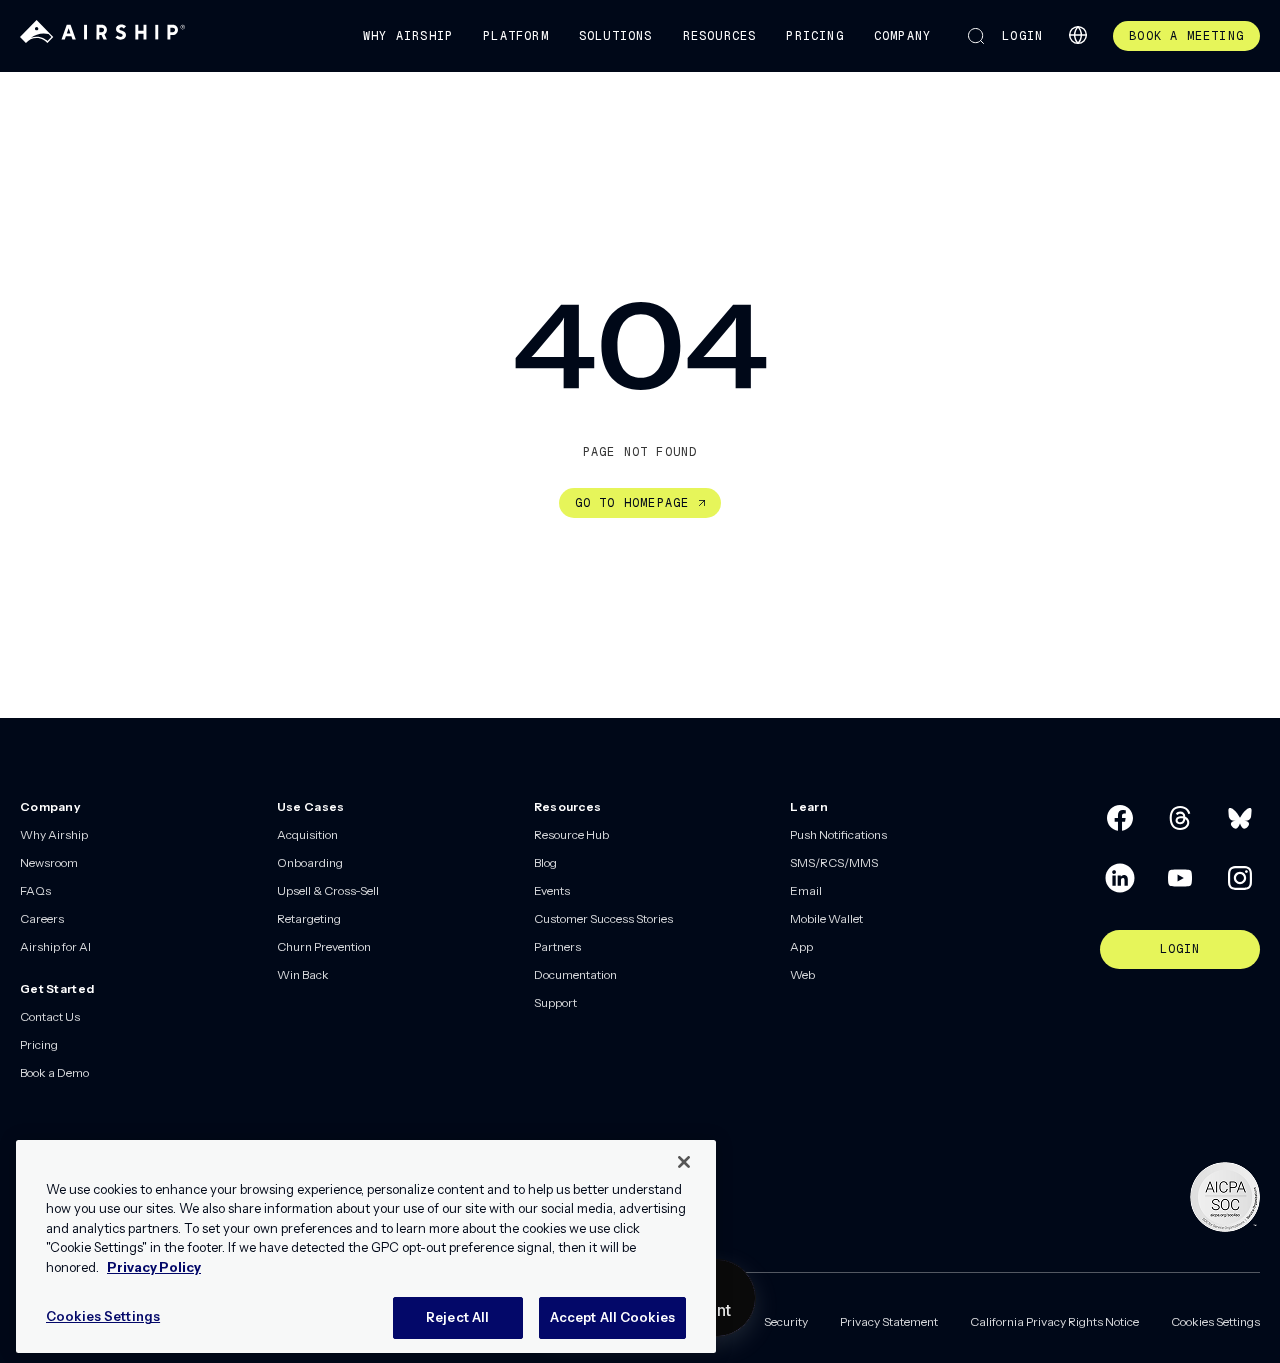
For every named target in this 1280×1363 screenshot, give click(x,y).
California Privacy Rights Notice (1054, 1321)
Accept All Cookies (612, 1317)
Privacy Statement (889, 1321)
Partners (557, 946)
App (801, 946)
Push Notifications (838, 834)
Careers (42, 918)
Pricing (814, 36)
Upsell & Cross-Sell (328, 890)
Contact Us (50, 1016)
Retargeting (309, 918)
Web (802, 974)
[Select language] (1078, 35)
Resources (720, 36)
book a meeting (1186, 36)
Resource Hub (571, 834)
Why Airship (408, 36)
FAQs (35, 890)
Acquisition (307, 834)
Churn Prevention (324, 946)
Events (552, 890)
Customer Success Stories (603, 918)
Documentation (575, 974)
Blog (545, 862)
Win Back (303, 974)
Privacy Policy (154, 1267)
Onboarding (310, 862)
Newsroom (49, 862)
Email (806, 890)
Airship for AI (55, 946)
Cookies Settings (1215, 1321)
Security (786, 1321)
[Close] (684, 1162)
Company (902, 36)
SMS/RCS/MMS (834, 862)
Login (1022, 36)
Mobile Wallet (826, 918)
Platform (516, 36)
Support (555, 1002)
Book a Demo (54, 1072)
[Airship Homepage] (102, 38)
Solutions (616, 36)
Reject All (457, 1317)
